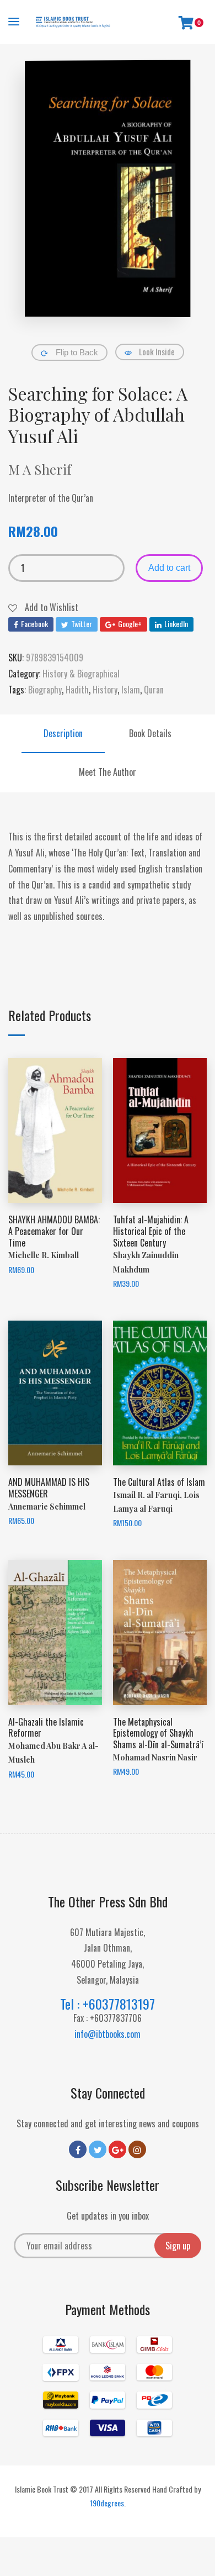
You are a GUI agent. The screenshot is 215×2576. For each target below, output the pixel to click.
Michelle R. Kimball (44, 1255)
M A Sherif (40, 469)
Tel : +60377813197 (108, 2004)
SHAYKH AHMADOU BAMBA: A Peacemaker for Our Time (54, 1231)
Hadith (77, 690)
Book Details (150, 733)
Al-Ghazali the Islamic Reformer (46, 1728)
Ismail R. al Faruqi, (148, 1495)
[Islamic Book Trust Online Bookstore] (73, 22)
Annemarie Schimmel (47, 1507)
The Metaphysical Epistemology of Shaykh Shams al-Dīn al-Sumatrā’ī (158, 1733)
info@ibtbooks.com (108, 2034)
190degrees (107, 2503)
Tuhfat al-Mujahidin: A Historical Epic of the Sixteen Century (151, 1231)
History (105, 690)
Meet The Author (108, 772)
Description (63, 733)
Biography (45, 690)
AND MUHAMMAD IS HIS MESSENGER (49, 1488)
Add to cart (169, 568)
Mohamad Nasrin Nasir (155, 1757)
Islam (131, 690)
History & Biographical (81, 674)
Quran (154, 690)
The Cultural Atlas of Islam (159, 1482)
